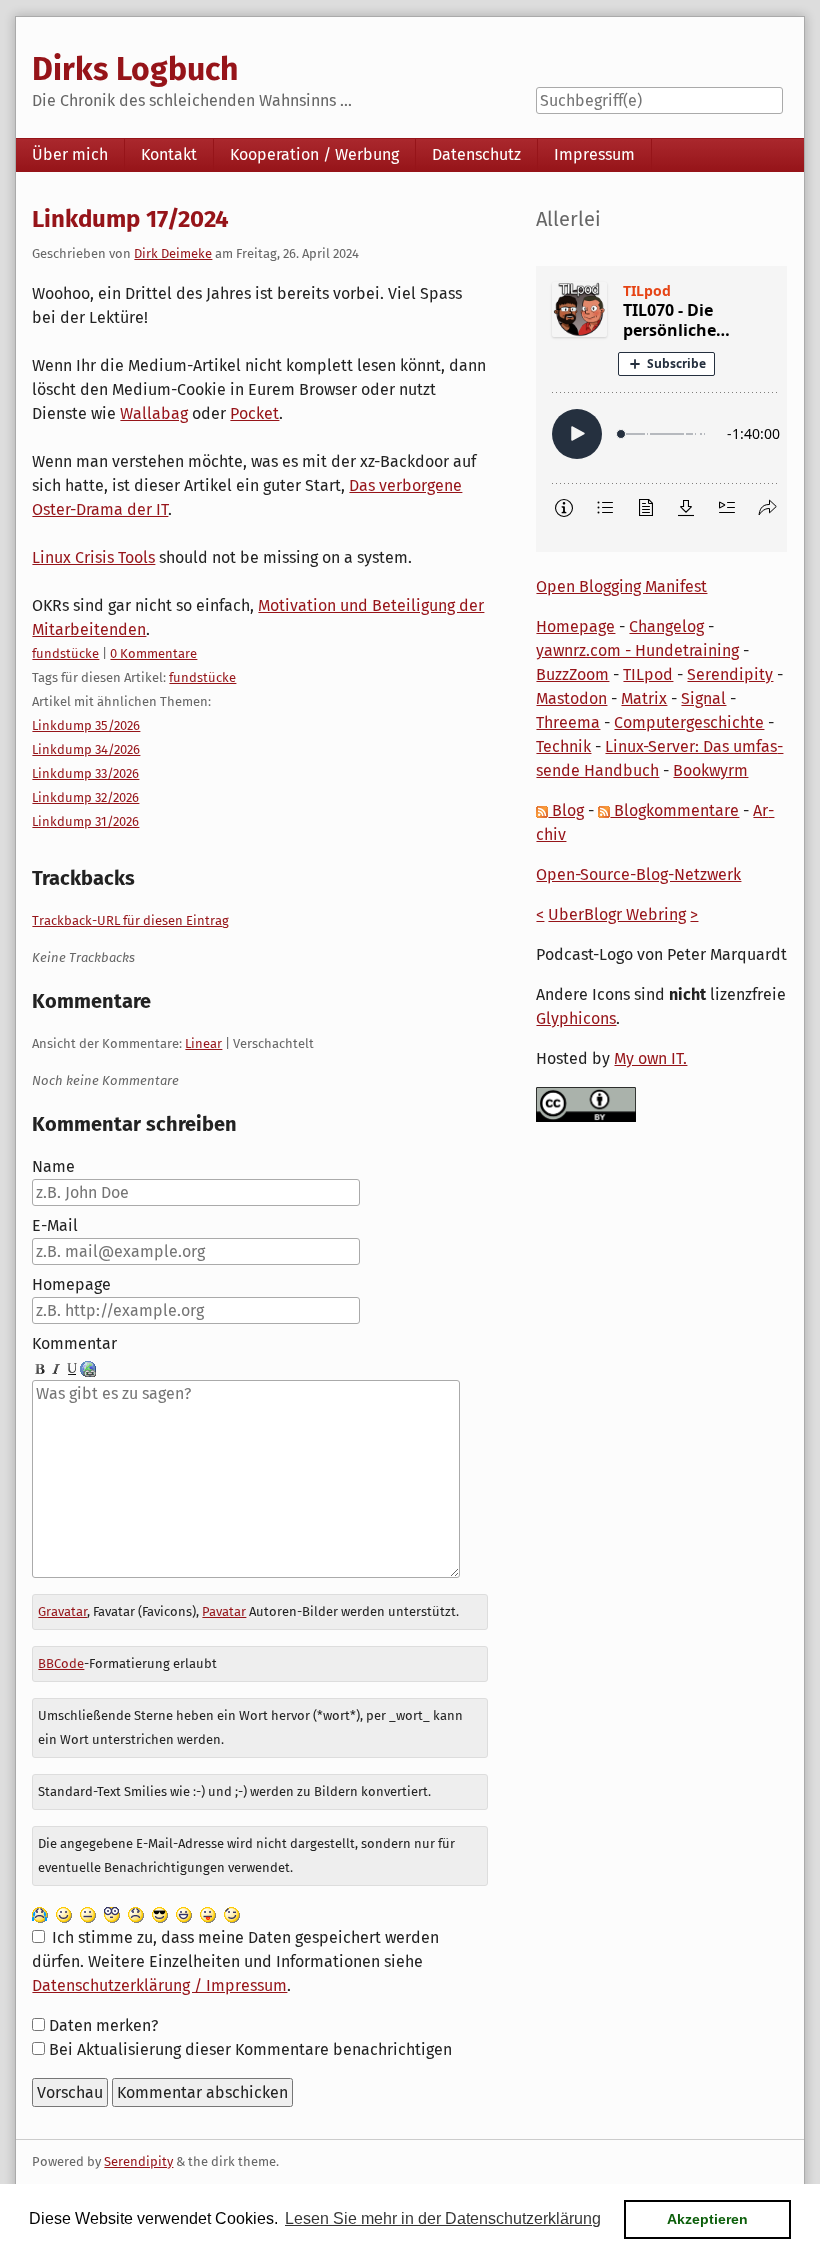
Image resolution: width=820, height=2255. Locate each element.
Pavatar (224, 1611)
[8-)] (160, 1913)
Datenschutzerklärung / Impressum (159, 1985)
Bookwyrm (710, 770)
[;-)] (232, 1913)
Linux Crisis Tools (93, 557)
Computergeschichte (689, 722)
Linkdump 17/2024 (130, 219)
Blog (566, 810)
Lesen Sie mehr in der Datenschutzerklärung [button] (443, 2218)
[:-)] (64, 1913)
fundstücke (65, 653)
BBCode (61, 1663)
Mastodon (571, 698)
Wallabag (154, 413)
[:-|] (88, 1913)
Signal (703, 698)
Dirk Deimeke (173, 253)
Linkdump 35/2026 (86, 725)
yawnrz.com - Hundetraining (637, 650)
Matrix (644, 698)
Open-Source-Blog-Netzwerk (638, 874)
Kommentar (74, 1343)
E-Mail (55, 1225)
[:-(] (136, 1913)
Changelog (666, 626)
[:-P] (208, 1913)
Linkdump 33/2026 (85, 773)
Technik (563, 746)
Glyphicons (576, 1018)
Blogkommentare (674, 810)
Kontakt (169, 154)
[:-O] (112, 1913)
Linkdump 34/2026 (86, 749)
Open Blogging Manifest (621, 586)
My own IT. (650, 1058)
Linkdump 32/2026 (85, 797)
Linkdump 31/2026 (85, 821)
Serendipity (730, 674)
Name (53, 1166)
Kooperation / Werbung (314, 154)
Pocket (254, 413)
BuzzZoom (572, 674)
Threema (568, 722)
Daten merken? (103, 2025)
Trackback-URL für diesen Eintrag (130, 920)
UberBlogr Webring (617, 914)
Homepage (71, 1284)
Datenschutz (476, 154)
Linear (203, 1043)
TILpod (648, 674)
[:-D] (184, 1913)
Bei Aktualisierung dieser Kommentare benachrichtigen (250, 2049)
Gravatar (62, 1611)
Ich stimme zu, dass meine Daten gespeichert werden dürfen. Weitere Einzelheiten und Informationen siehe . (235, 1961)
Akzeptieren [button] (707, 2219)
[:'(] (40, 1913)
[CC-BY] (586, 1103)
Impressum (594, 154)
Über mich (70, 154)
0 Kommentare (153, 653)
